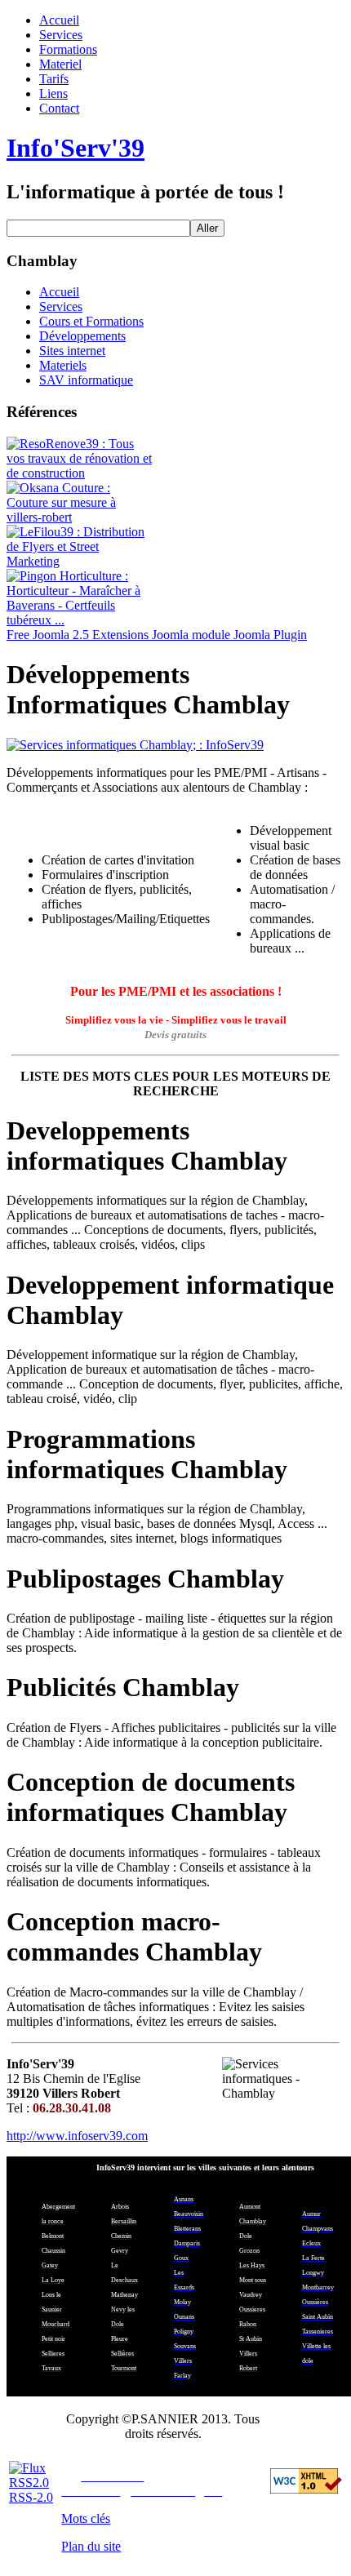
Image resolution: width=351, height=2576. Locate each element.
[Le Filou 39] (80, 561)
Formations (68, 49)
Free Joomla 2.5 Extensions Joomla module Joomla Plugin (157, 635)
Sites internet (72, 351)
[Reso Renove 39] (80, 473)
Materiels (63, 365)
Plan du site (91, 2546)
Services (61, 35)
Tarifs (54, 79)
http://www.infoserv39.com (77, 2136)
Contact (59, 108)
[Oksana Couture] (80, 517)
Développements (82, 336)
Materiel (60, 64)
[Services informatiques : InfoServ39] (175, 745)
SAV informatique (86, 380)
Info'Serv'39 (76, 148)
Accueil (59, 20)
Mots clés (86, 2518)
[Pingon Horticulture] (80, 620)
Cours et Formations (91, 321)
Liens (53, 93)
